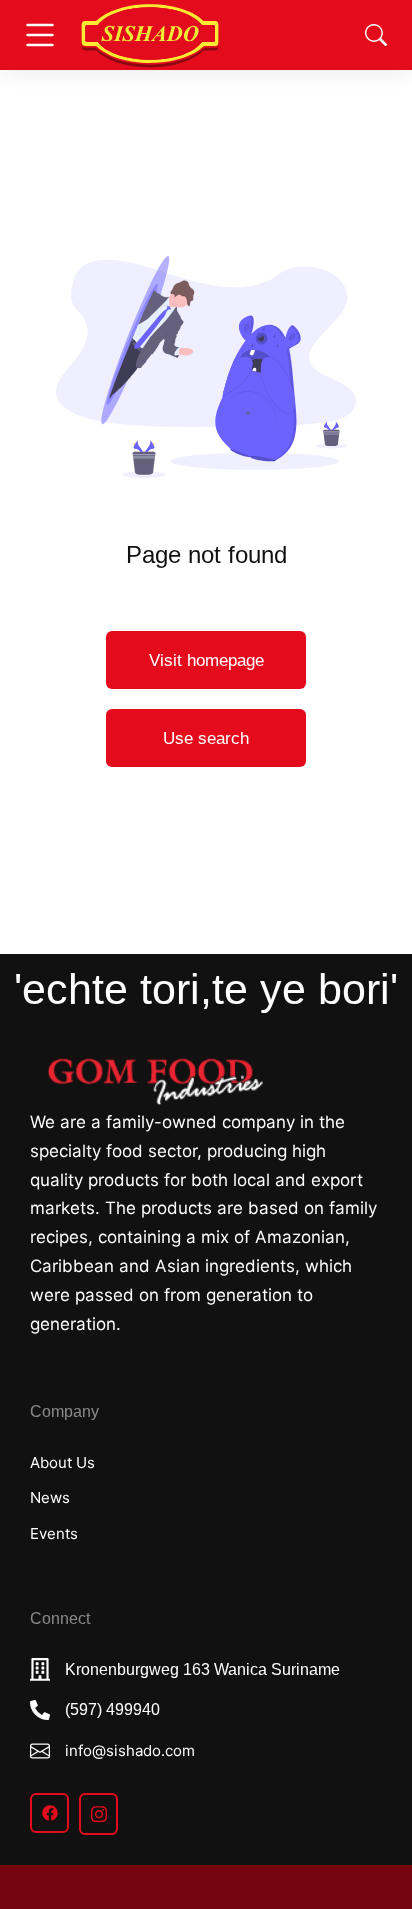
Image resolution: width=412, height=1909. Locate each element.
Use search (206, 738)
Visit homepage (206, 660)
